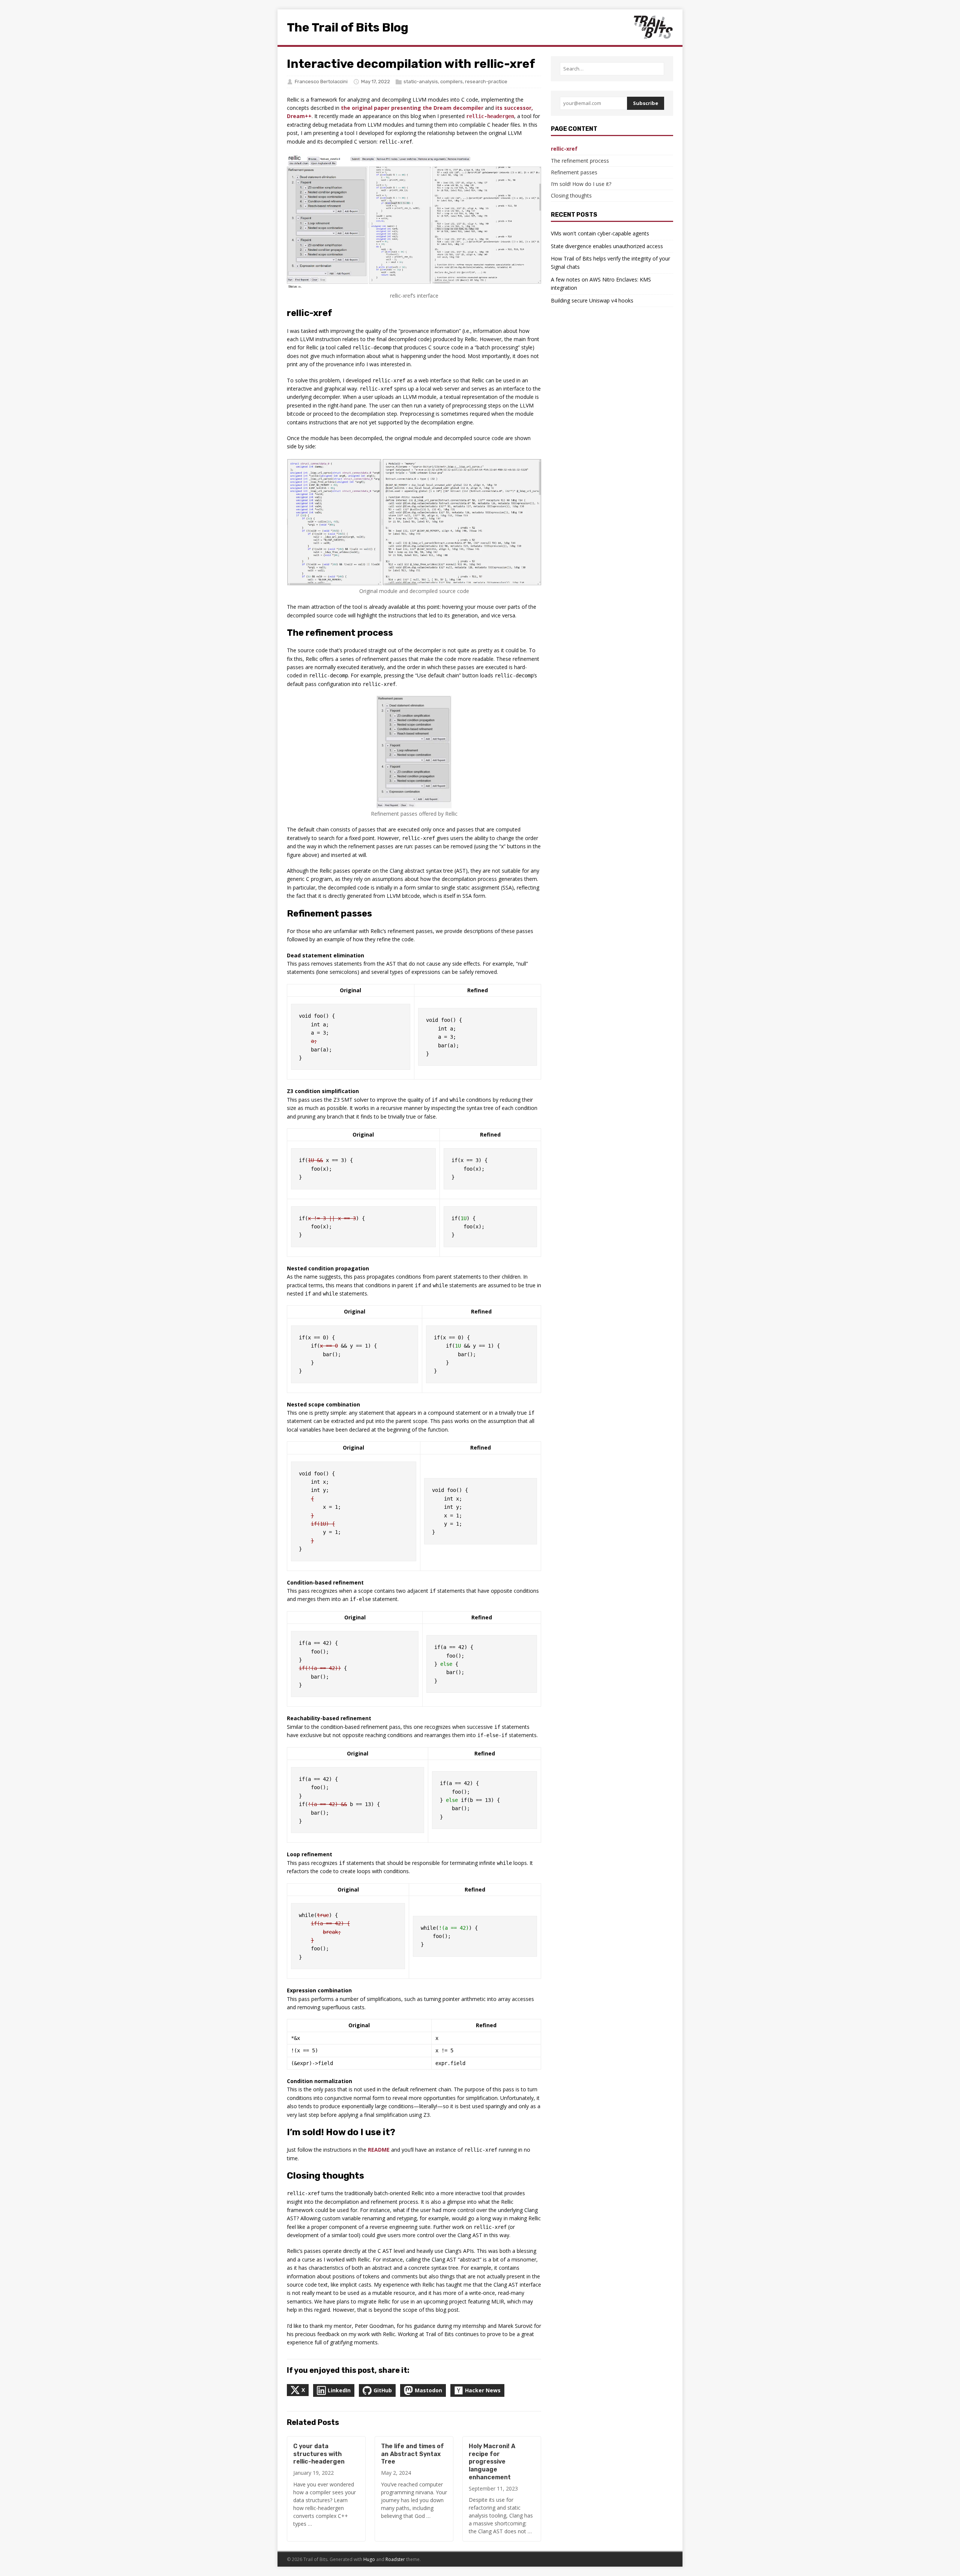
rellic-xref (564, 149)
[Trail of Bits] (653, 27)
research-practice (486, 82)
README (379, 2150)
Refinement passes (574, 172)
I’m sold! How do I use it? (581, 184)
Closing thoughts (571, 195)
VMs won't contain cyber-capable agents (600, 233)
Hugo (369, 2559)
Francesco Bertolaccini (321, 82)
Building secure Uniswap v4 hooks (592, 300)
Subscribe (646, 103)
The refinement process (580, 161)
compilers (451, 82)
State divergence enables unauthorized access (607, 246)
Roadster (395, 2559)
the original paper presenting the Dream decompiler (412, 108)
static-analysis (421, 82)
